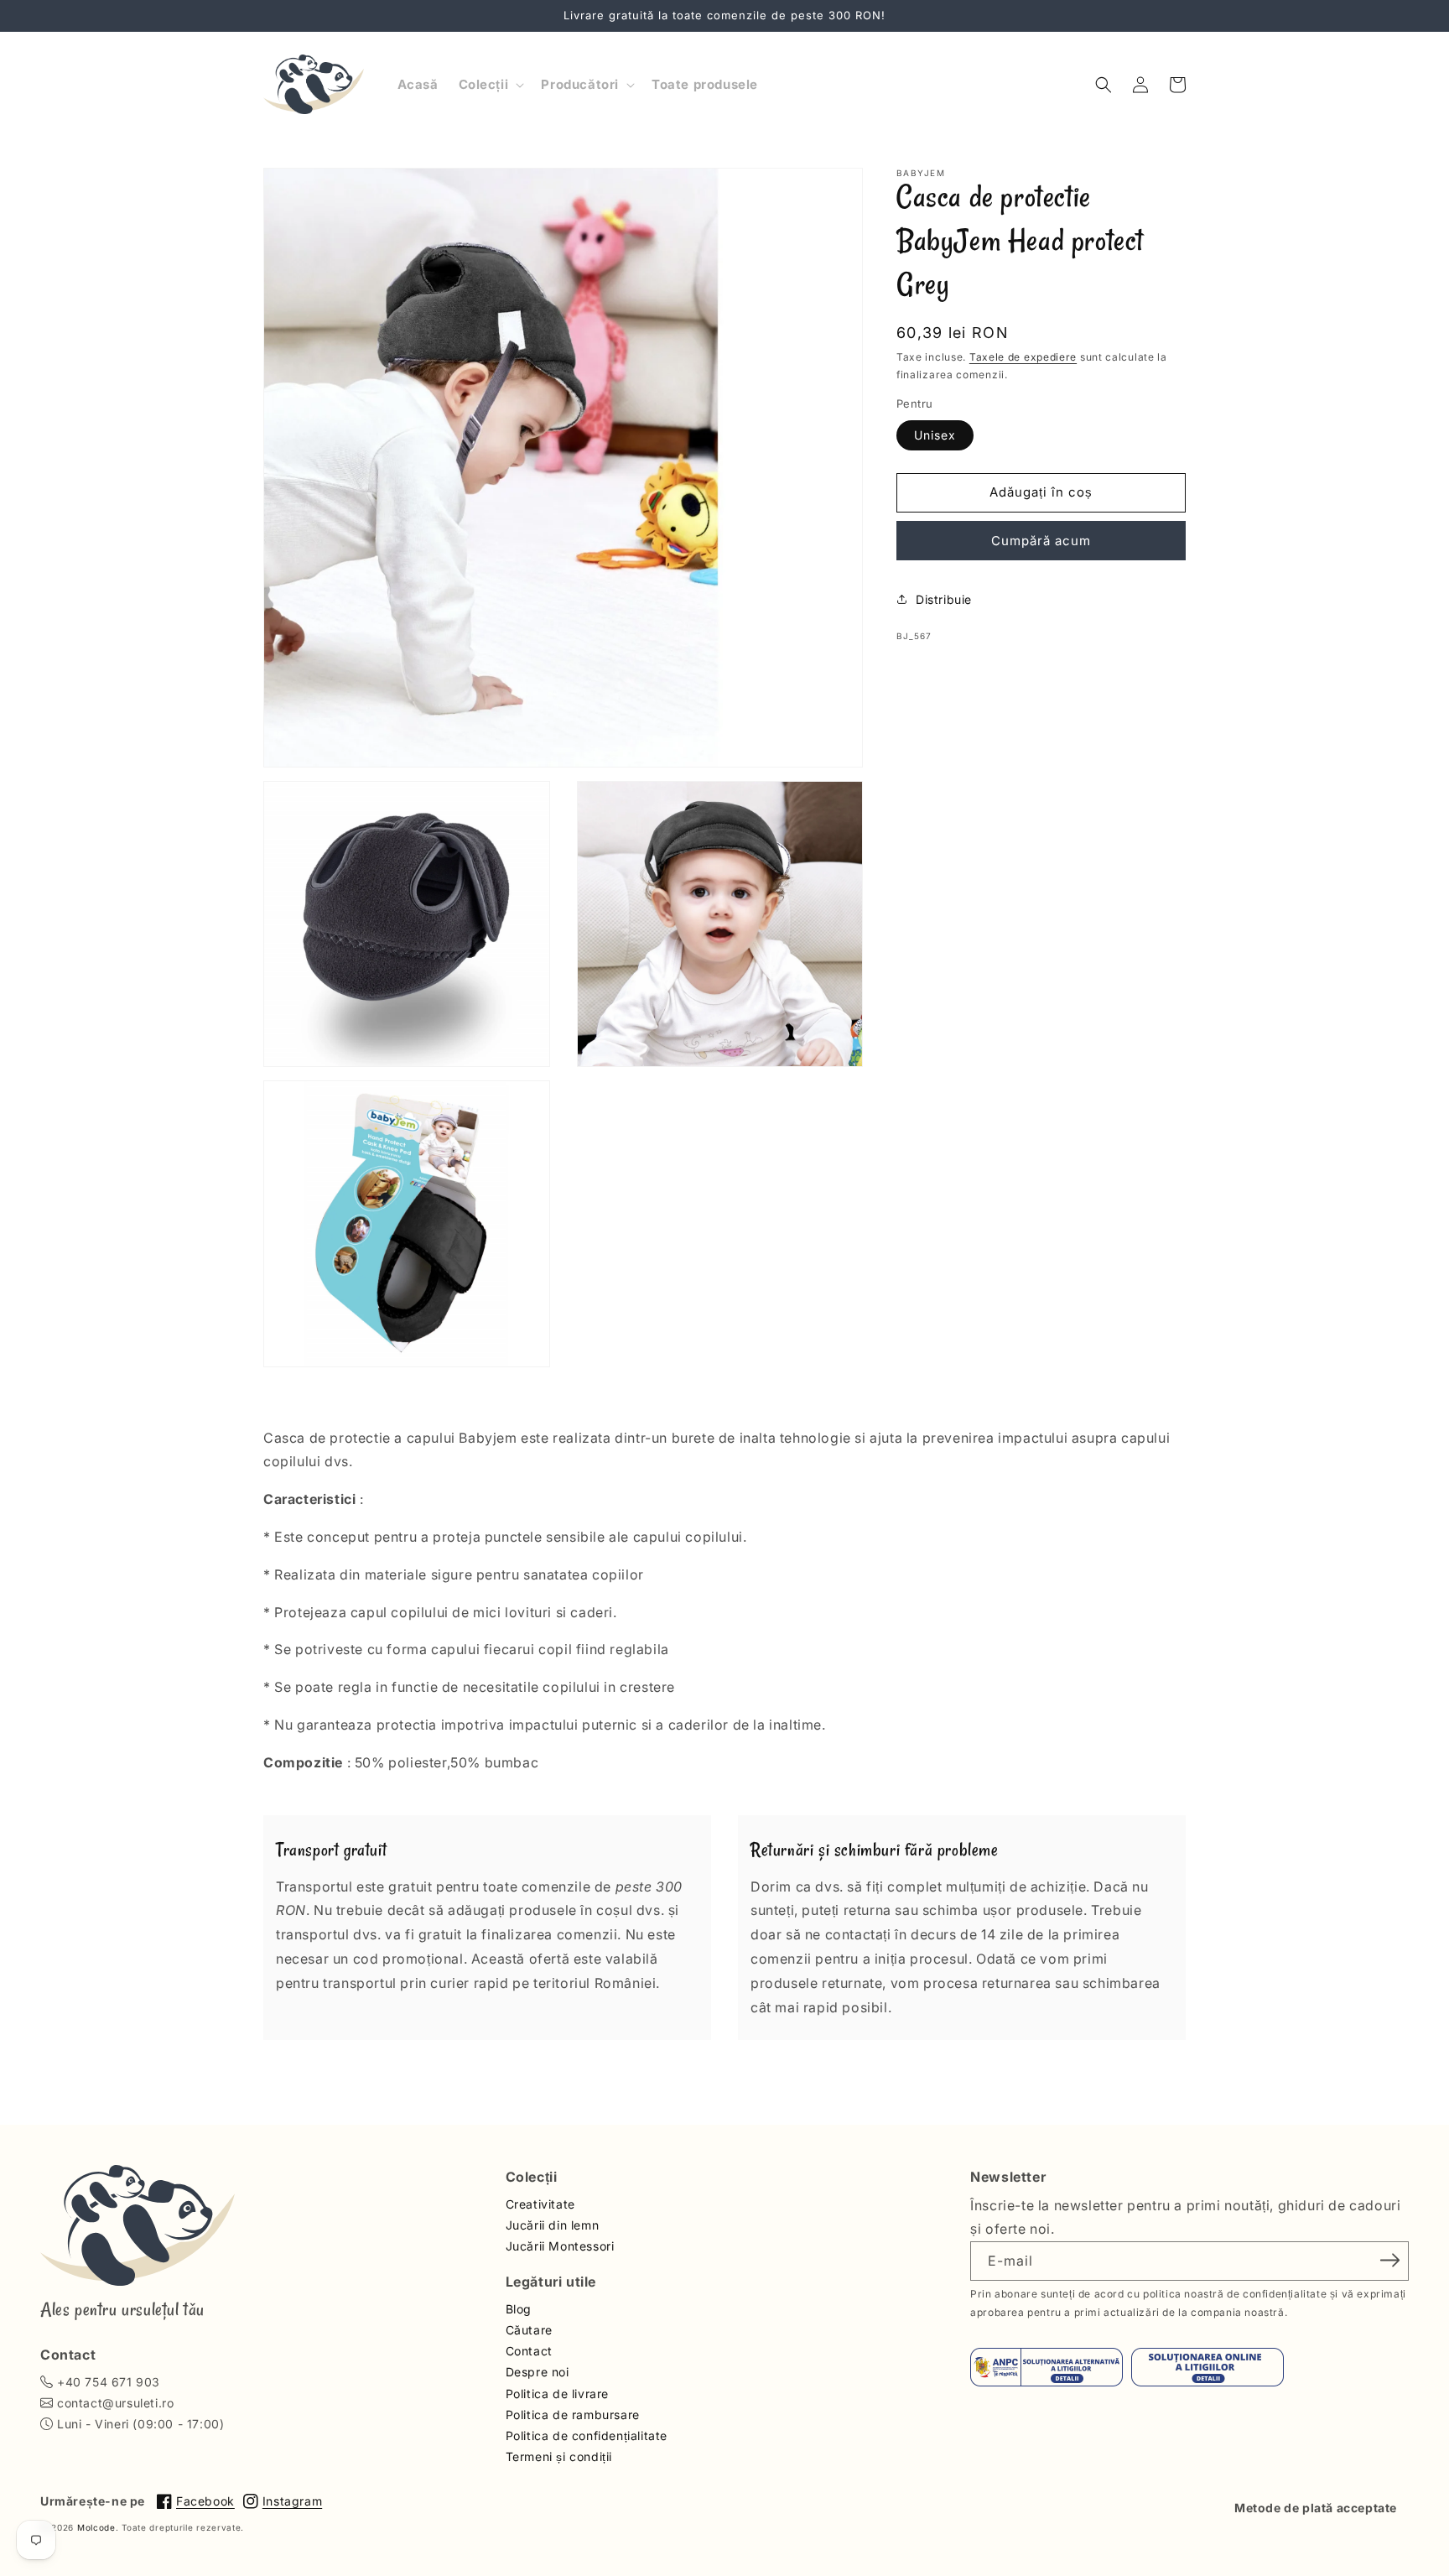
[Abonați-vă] (1390, 2260)
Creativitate (540, 2204)
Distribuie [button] (944, 598)
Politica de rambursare (573, 2415)
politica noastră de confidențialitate (1235, 2294)
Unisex (935, 434)
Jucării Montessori (560, 2246)
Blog (519, 2309)
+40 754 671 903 (109, 2382)
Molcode (96, 2527)
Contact (529, 2351)
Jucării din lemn (553, 2225)
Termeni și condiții (559, 2456)
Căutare (529, 2330)
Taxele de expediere (1023, 357)
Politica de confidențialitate (587, 2435)
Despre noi (538, 2372)
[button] (490, 85)
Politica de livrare (557, 2394)
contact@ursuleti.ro (115, 2403)
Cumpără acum (1041, 540)
